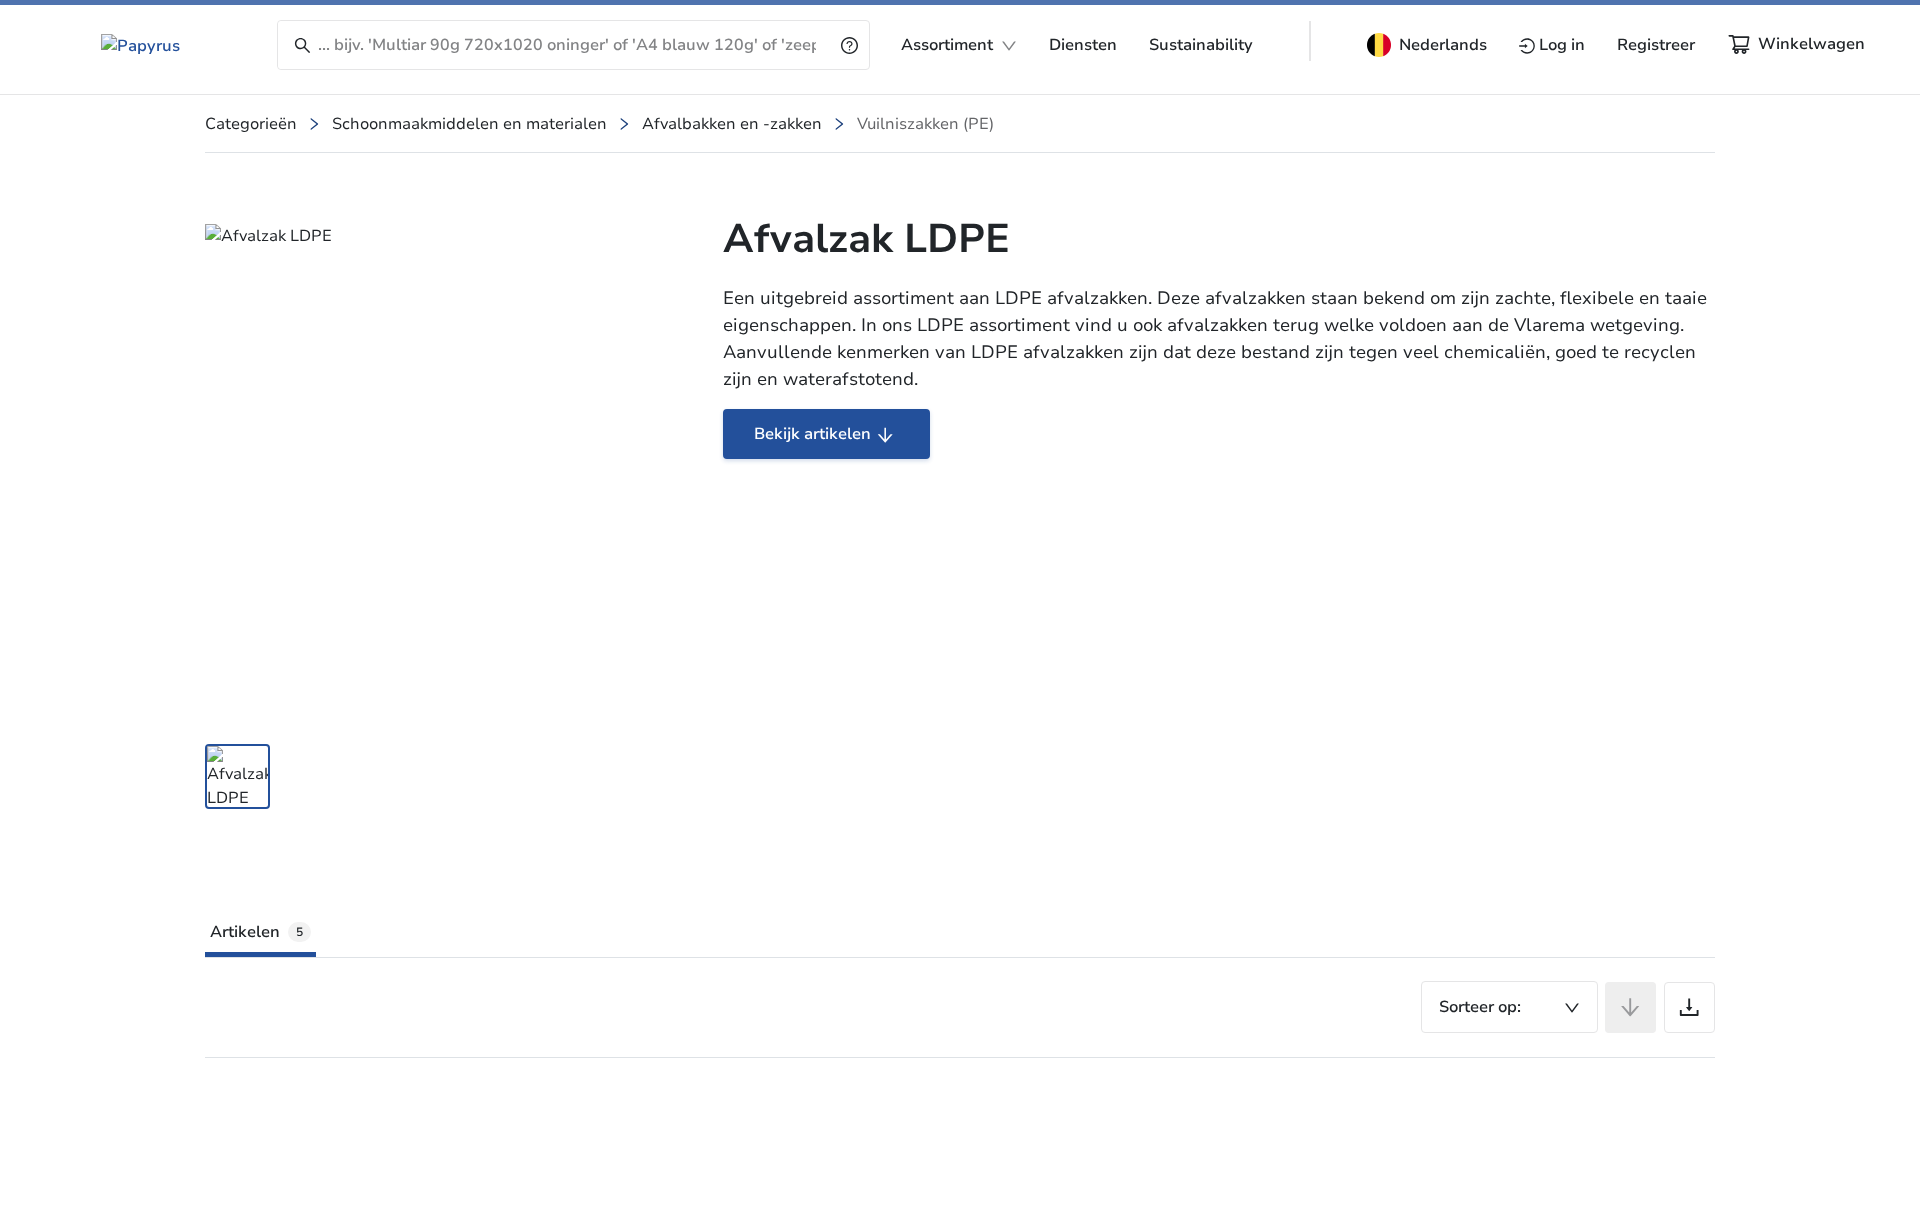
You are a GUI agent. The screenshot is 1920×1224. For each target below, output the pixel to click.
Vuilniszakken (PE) (925, 124)
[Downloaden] (1689, 1007)
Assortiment (947, 45)
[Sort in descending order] (1630, 1007)
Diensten (1083, 45)
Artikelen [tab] (256, 932)
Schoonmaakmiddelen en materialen (469, 124)
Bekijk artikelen (812, 434)
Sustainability (1201, 45)
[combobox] (1509, 1007)
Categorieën (251, 124)
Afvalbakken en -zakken (732, 124)
